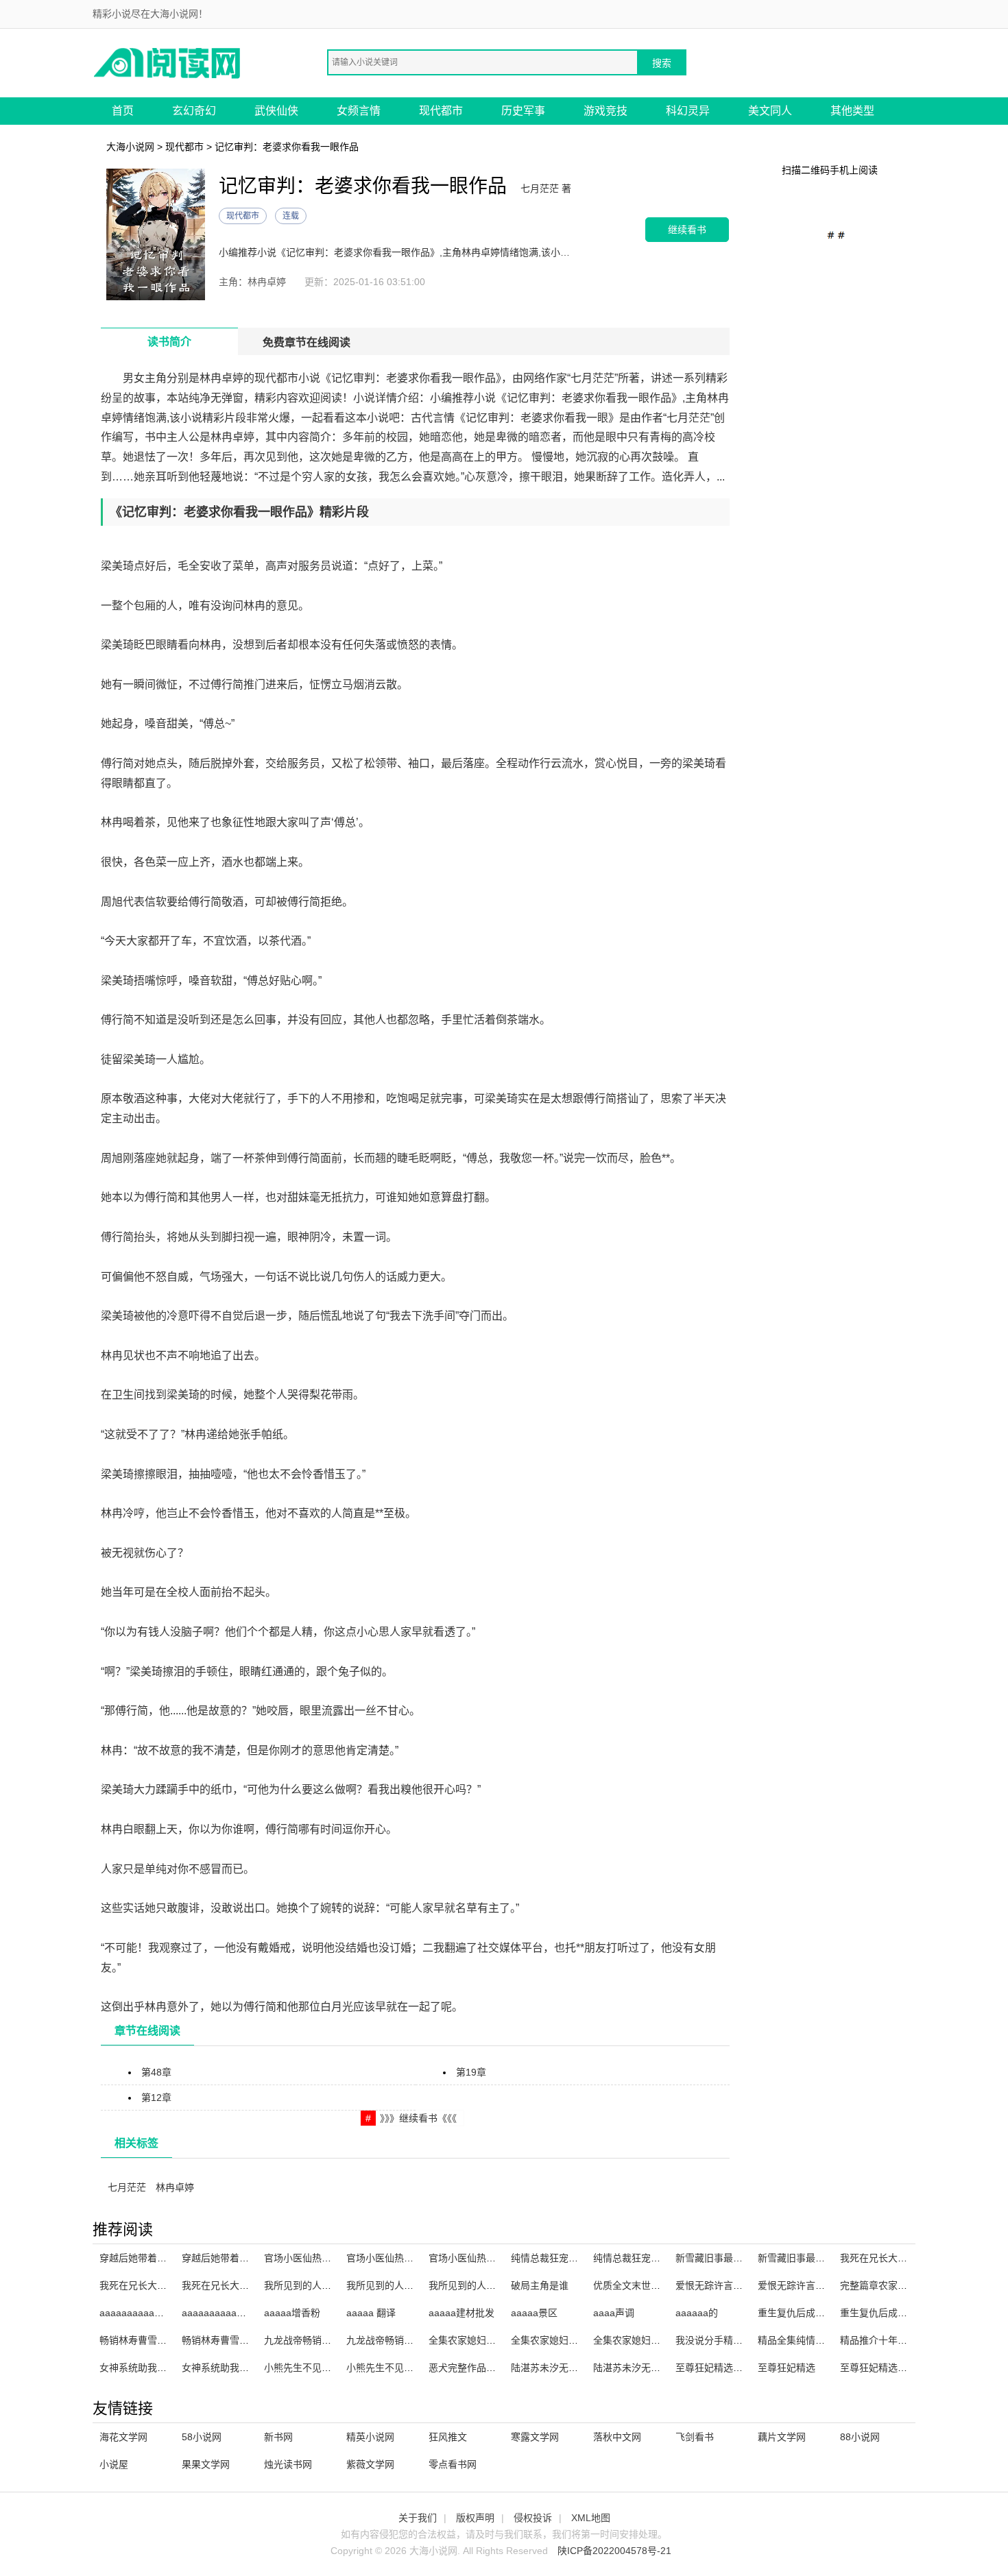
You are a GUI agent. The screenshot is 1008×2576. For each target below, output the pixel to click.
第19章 (471, 2072)
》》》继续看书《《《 (418, 2118)
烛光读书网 (288, 2464)
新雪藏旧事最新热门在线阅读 (738, 2258)
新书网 (278, 2437)
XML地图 (591, 2518)
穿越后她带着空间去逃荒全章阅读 (171, 2258)
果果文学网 (206, 2464)
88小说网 (860, 2437)
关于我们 (418, 2518)
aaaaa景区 (534, 2313)
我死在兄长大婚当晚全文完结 (902, 2258)
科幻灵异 (688, 111)
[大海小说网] (168, 62)
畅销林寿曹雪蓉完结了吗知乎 (244, 2340)
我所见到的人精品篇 (472, 2285)
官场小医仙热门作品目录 (399, 2258)
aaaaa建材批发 (461, 2313)
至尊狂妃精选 (787, 2368)
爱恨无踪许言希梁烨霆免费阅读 (825, 2285)
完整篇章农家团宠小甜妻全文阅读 (912, 2285)
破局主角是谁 (540, 2285)
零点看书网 (453, 2464)
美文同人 (770, 111)
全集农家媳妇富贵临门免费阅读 (660, 2340)
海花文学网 (123, 2437)
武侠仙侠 (276, 111)
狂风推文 (448, 2437)
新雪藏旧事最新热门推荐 (811, 2258)
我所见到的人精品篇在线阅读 (326, 2285)
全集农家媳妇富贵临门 (477, 2340)
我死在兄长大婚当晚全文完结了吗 (171, 2285)
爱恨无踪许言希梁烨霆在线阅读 (743, 2285)
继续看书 (687, 229)
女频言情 (359, 111)
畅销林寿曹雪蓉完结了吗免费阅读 (171, 2340)
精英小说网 (370, 2437)
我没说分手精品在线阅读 (728, 2340)
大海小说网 (130, 147)
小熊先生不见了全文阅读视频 (409, 2368)
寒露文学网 (535, 2437)
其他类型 (852, 111)
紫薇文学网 (370, 2464)
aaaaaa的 (697, 2313)
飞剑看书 (695, 2437)
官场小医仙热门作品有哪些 (486, 2258)
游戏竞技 (605, 111)
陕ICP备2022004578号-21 (614, 2551)
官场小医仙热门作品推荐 (317, 2258)
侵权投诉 (533, 2518)
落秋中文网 (617, 2437)
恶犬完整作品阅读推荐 (477, 2368)
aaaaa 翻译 (371, 2313)
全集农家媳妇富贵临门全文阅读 (578, 2340)
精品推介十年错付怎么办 (893, 2340)
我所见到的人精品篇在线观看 (409, 2285)
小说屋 (114, 2464)
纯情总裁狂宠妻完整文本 (646, 2258)
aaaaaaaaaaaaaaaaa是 (233, 2313)
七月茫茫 (127, 2187)
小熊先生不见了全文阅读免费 (326, 2368)
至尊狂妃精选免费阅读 (888, 2368)
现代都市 (441, 111)
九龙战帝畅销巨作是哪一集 (322, 2340)
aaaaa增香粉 (292, 2313)
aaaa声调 (614, 2313)
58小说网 (202, 2437)
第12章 (156, 2098)
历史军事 (523, 111)
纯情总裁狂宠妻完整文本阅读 (573, 2258)
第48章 (156, 2072)
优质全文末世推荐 (632, 2285)
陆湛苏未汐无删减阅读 (559, 2368)
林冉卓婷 (175, 2187)
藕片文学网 (782, 2437)
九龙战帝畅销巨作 (385, 2340)
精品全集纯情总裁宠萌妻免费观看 (830, 2340)
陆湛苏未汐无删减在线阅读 (651, 2368)
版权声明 (475, 2518)
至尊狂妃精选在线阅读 (723, 2368)
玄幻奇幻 (194, 111)
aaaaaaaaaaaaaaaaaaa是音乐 (166, 2313)
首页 (123, 111)
